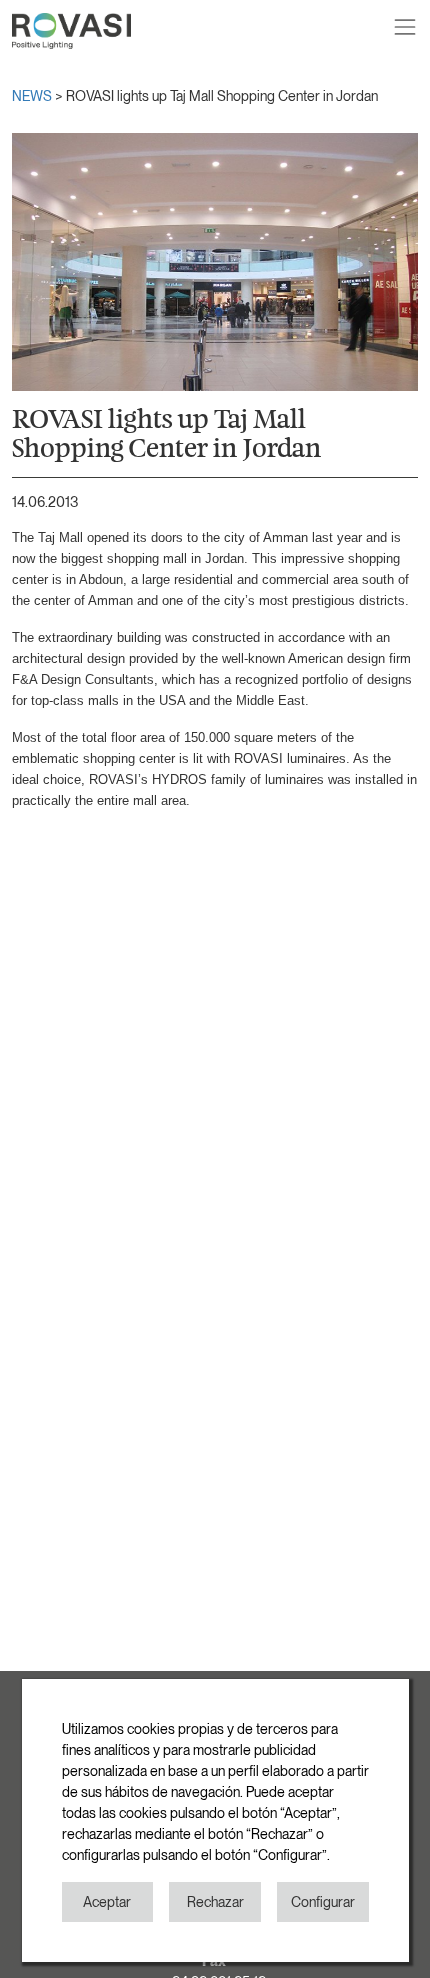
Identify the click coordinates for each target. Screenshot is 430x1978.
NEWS (33, 96)
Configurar (323, 1902)
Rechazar (215, 1902)
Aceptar (107, 1902)
